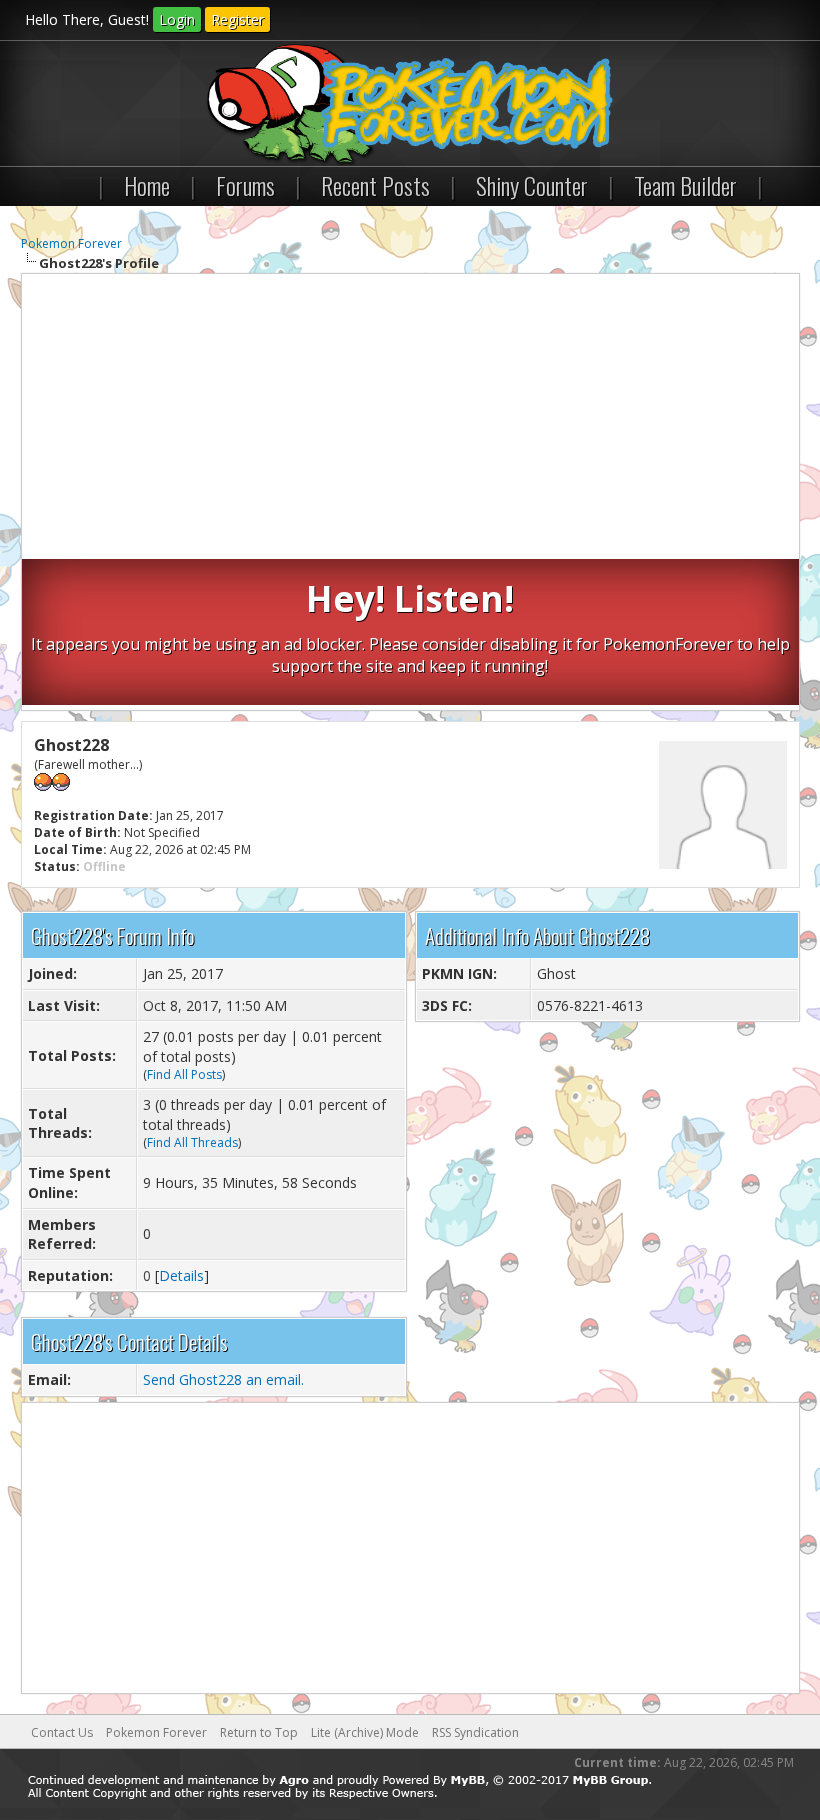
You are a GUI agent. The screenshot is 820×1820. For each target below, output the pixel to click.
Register (237, 19)
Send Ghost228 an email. (223, 1379)
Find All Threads (192, 1142)
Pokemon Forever (71, 243)
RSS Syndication (475, 1732)
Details (181, 1275)
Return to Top (259, 1732)
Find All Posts (184, 1074)
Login (177, 19)
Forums (245, 185)
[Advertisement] (410, 419)
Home (147, 185)
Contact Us (62, 1732)
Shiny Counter (532, 185)
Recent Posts (375, 185)
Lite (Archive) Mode (365, 1732)
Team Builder (685, 185)
